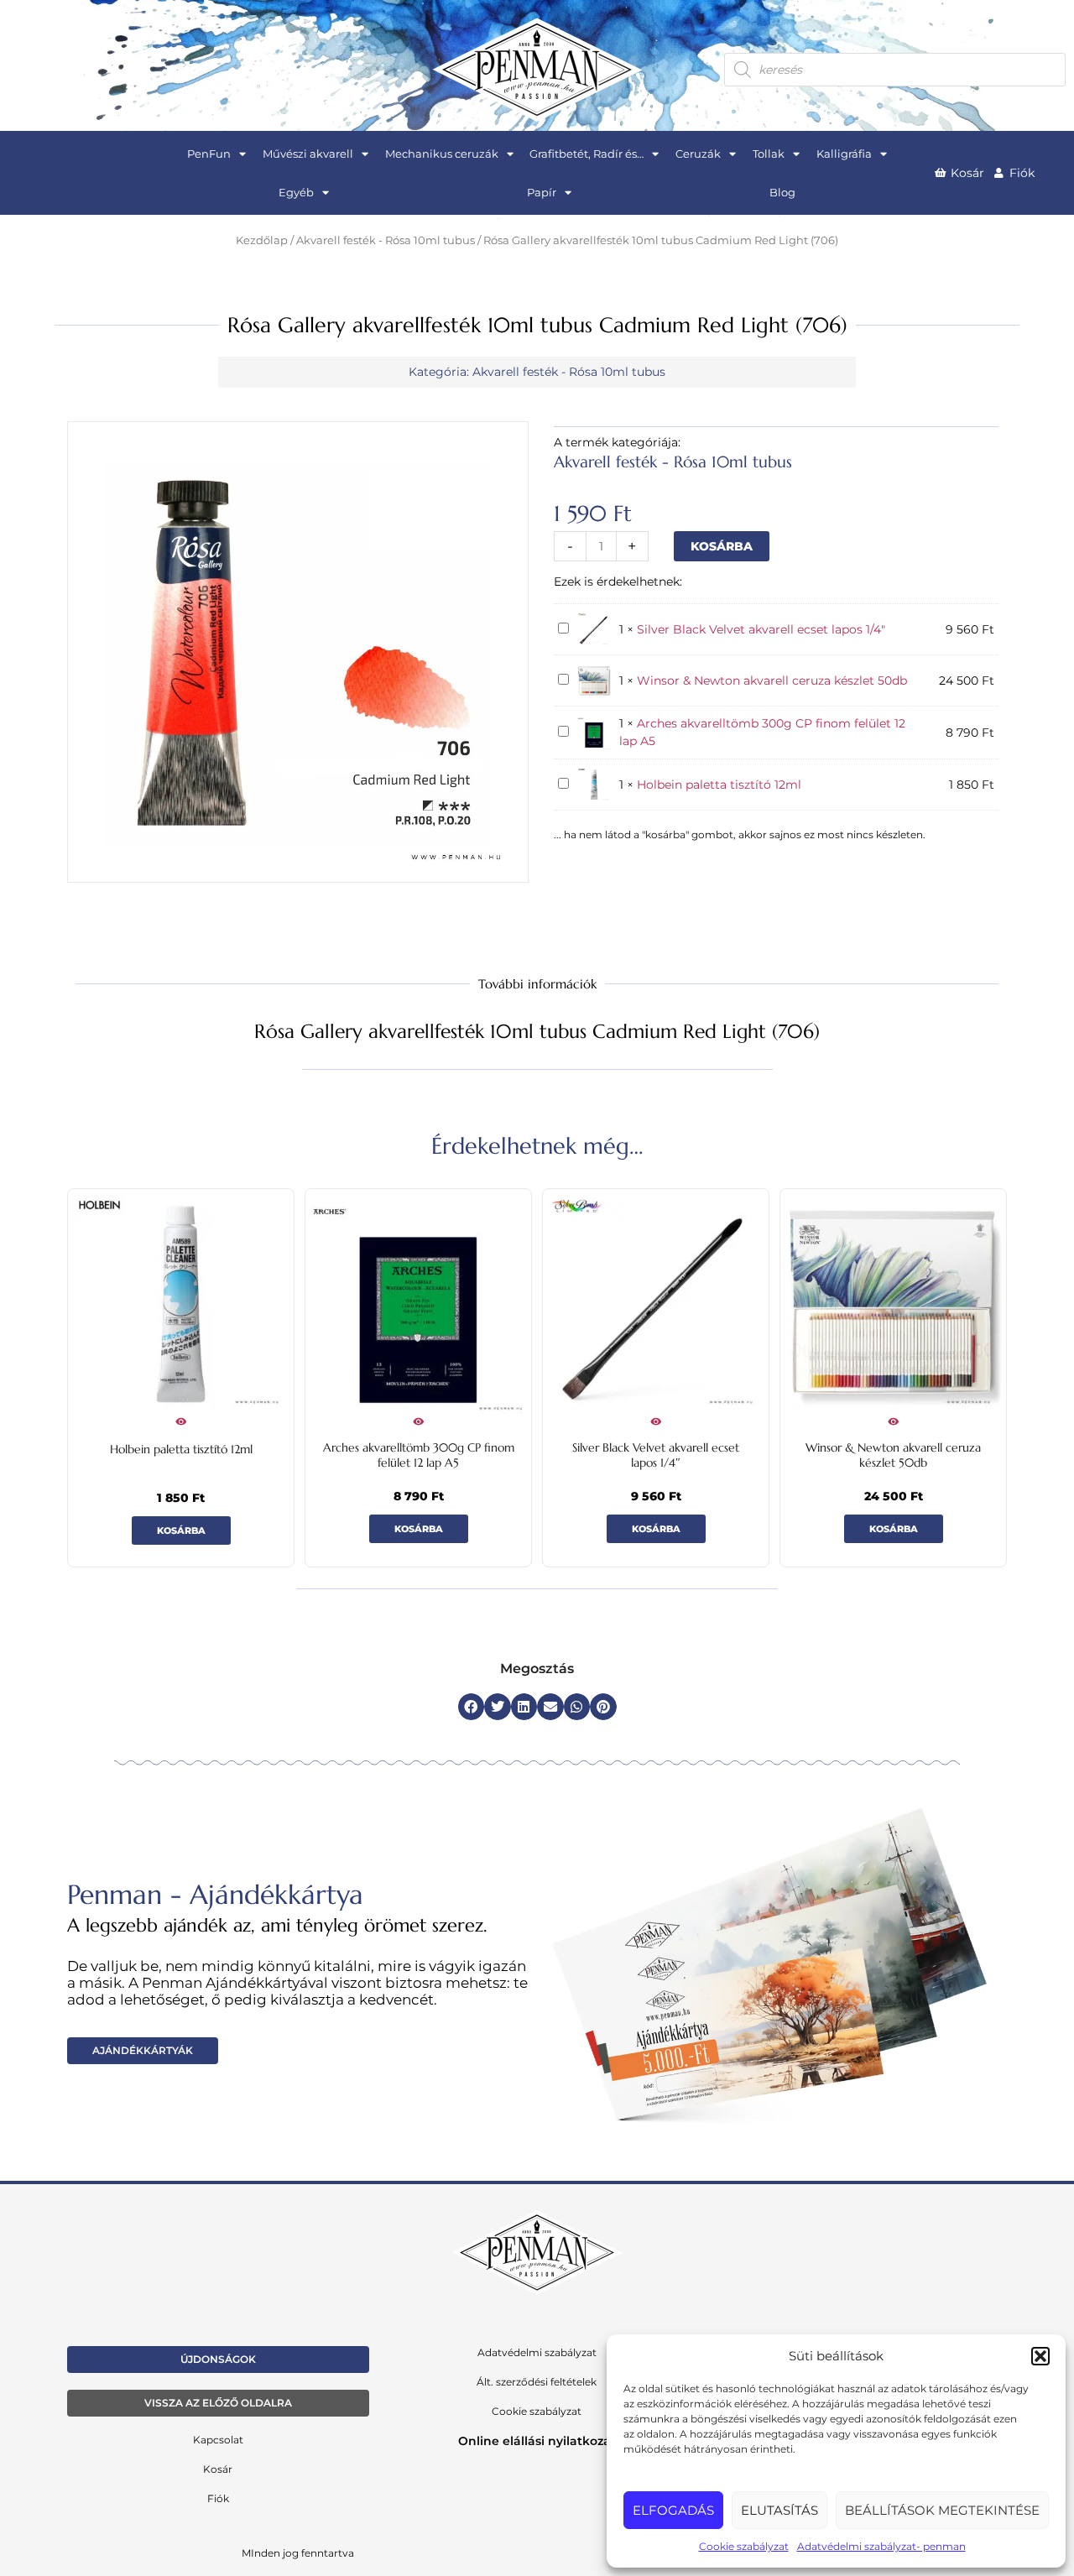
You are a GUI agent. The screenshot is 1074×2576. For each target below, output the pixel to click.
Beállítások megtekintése (942, 2510)
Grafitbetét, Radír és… (587, 154)
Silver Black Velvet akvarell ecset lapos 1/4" (761, 629)
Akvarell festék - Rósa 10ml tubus (386, 240)
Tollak (769, 154)
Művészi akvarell (308, 154)
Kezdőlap (262, 240)
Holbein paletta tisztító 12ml (719, 785)
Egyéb (296, 192)
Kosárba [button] (181, 1530)
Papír (542, 192)
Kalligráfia (844, 154)
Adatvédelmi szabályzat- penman (881, 2546)
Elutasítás (779, 2510)
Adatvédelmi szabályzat (537, 2352)
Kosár (218, 2469)
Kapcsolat (218, 2440)
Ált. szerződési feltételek (537, 2382)
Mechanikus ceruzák (442, 154)
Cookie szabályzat (744, 2546)
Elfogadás (673, 2510)
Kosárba (722, 546)
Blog (782, 192)
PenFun (209, 154)
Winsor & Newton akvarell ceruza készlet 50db (772, 681)
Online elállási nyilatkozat (537, 2441)
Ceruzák (698, 154)
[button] (1040, 2356)
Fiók (218, 2498)
